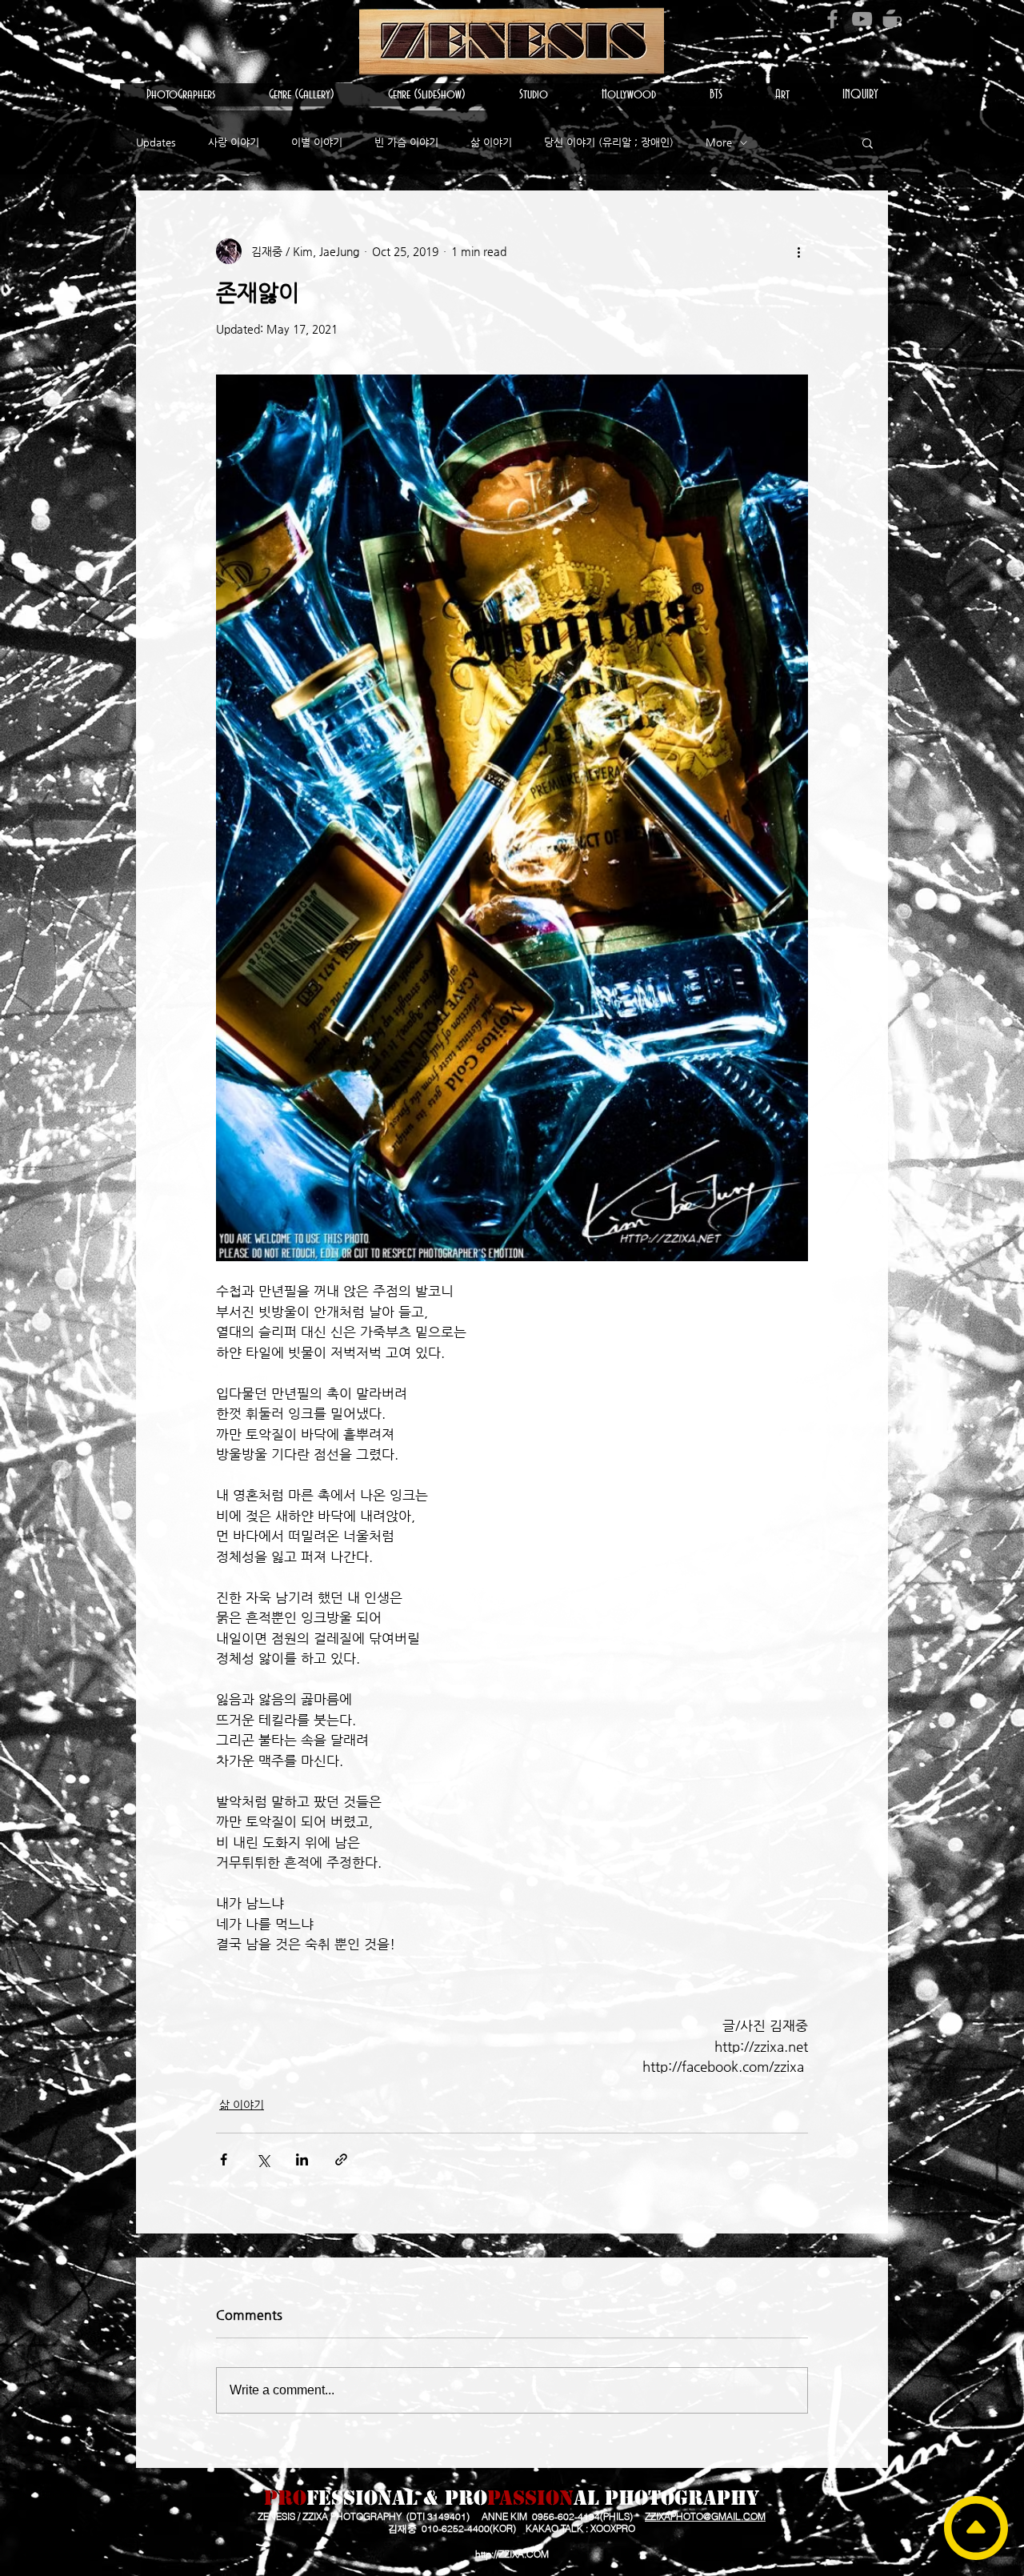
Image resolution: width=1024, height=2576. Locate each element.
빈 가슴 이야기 (406, 142)
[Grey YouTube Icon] (862, 19)
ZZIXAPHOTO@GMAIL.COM (705, 2516)
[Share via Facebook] (224, 2159)
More (719, 142)
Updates (156, 142)
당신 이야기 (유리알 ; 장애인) (609, 142)
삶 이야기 (491, 142)
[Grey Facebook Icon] (832, 19)
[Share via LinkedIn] (302, 2159)
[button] (181, 95)
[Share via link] (341, 2159)
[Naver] (892, 19)
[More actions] (798, 251)
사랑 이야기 (234, 142)
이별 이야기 (317, 142)
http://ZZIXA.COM (512, 2554)
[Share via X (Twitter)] (263, 2159)
